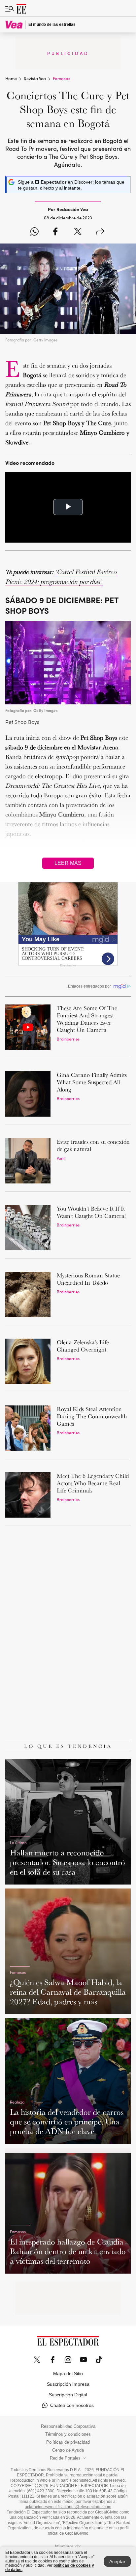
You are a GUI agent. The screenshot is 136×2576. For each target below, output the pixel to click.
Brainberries (68, 1039)
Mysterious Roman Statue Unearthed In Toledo (88, 1279)
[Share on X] (78, 232)
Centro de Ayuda (68, 2450)
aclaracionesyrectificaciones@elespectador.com (68, 2507)
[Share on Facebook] (55, 232)
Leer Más (68, 863)
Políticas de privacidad (68, 2442)
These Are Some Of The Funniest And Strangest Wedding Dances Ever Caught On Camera (87, 1019)
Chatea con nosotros (72, 2405)
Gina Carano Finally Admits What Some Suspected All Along (92, 1082)
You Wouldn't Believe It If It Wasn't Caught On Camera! (91, 1212)
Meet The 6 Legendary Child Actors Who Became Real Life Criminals (93, 1483)
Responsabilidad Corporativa (68, 2426)
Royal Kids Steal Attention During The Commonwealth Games (92, 1416)
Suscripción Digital (68, 2395)
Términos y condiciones (68, 2434)
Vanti (61, 1158)
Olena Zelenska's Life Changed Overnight (83, 1346)
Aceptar (117, 2561)
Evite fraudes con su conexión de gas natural (93, 1145)
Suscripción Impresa (68, 2384)
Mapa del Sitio (68, 2374)
